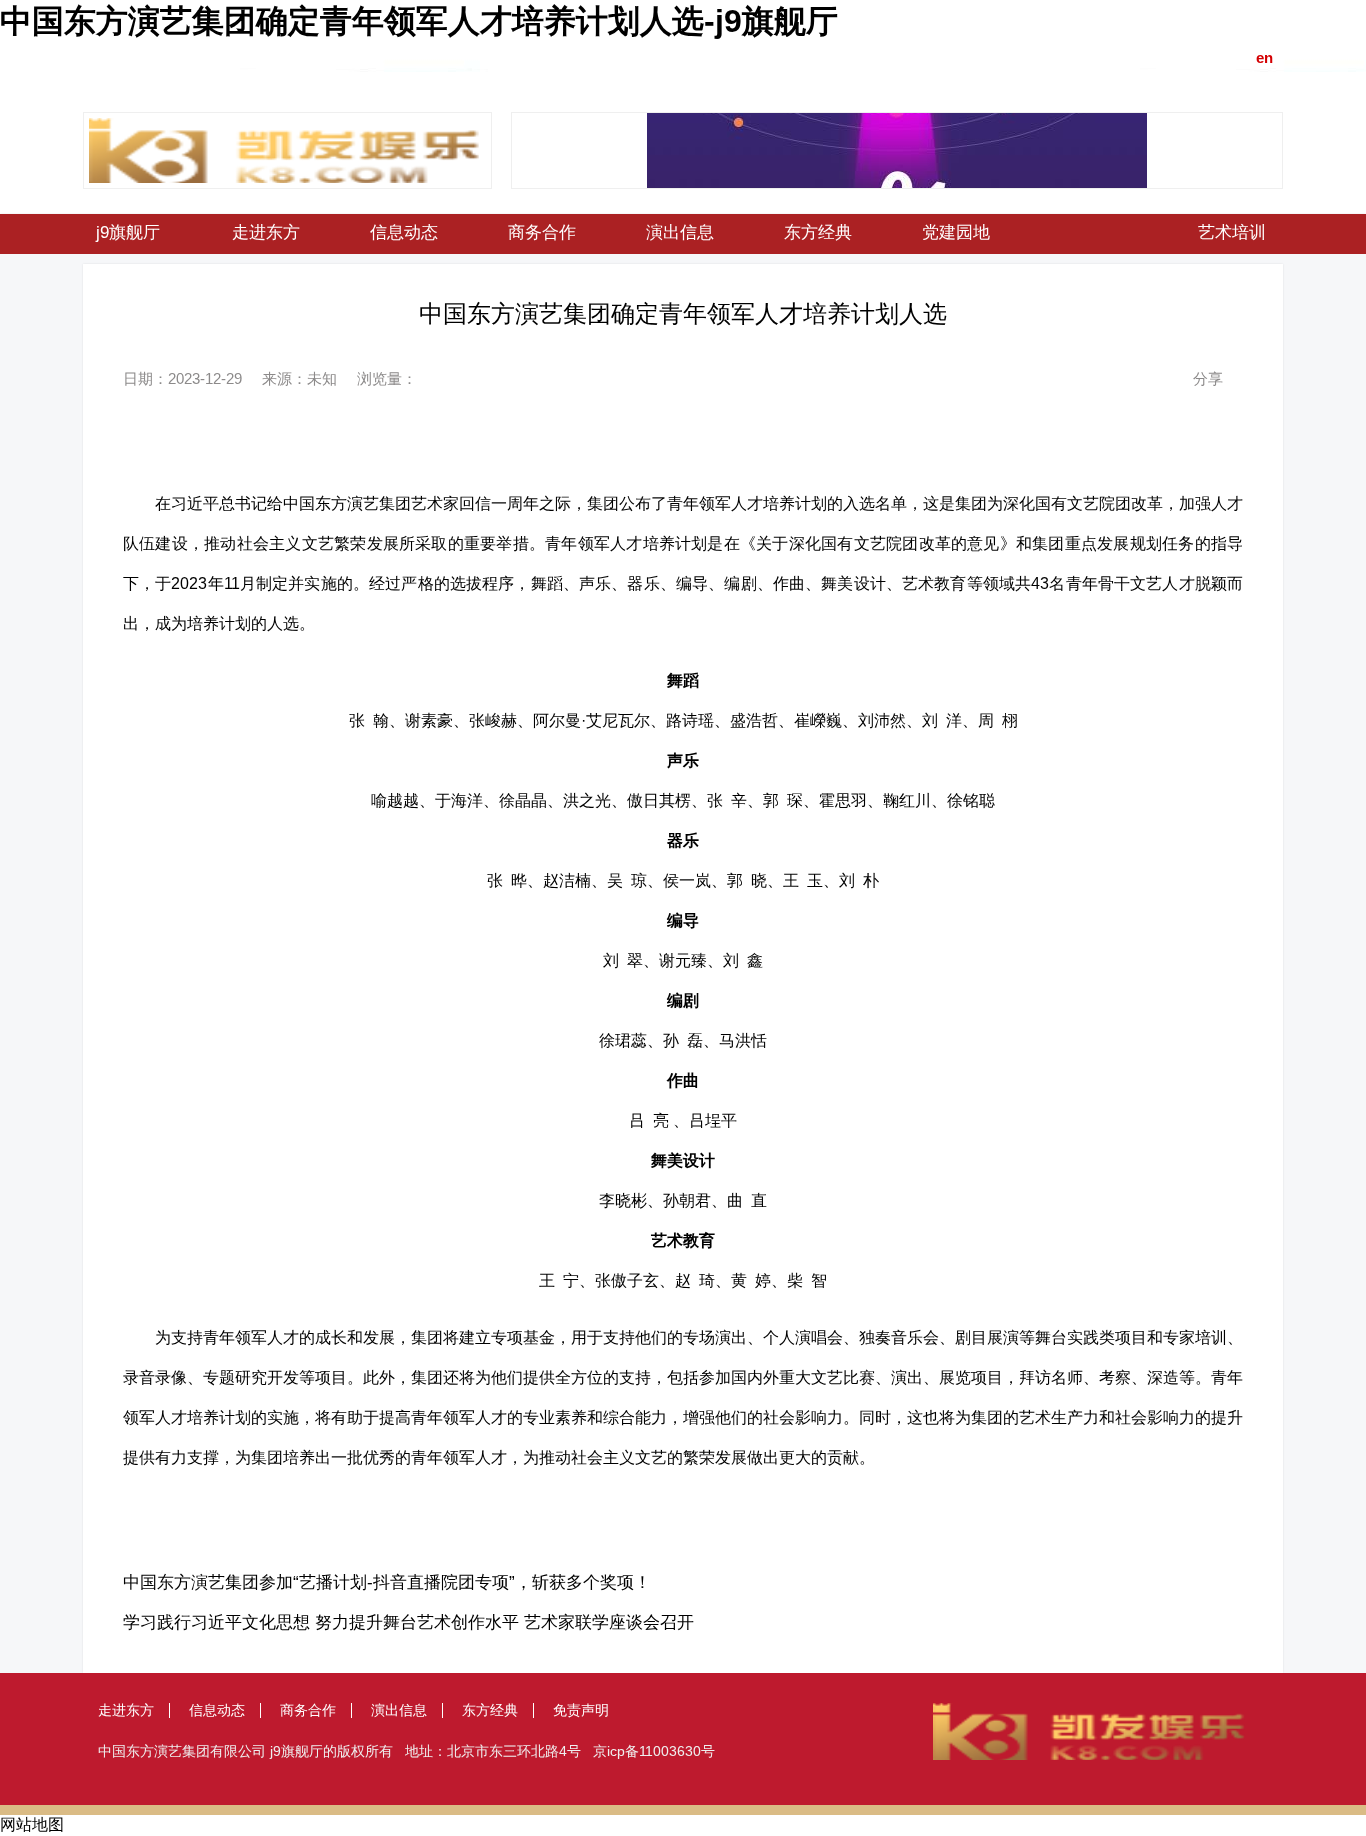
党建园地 (956, 232)
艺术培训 (1232, 232)
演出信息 (680, 232)
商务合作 (542, 232)
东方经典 (818, 232)
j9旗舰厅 (128, 232)
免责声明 (581, 1710)
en (1264, 57)
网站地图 (32, 1824)
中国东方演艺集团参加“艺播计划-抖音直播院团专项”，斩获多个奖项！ (387, 1582)
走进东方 (266, 232)
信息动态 (404, 232)
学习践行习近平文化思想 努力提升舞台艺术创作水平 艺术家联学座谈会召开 (408, 1622)
